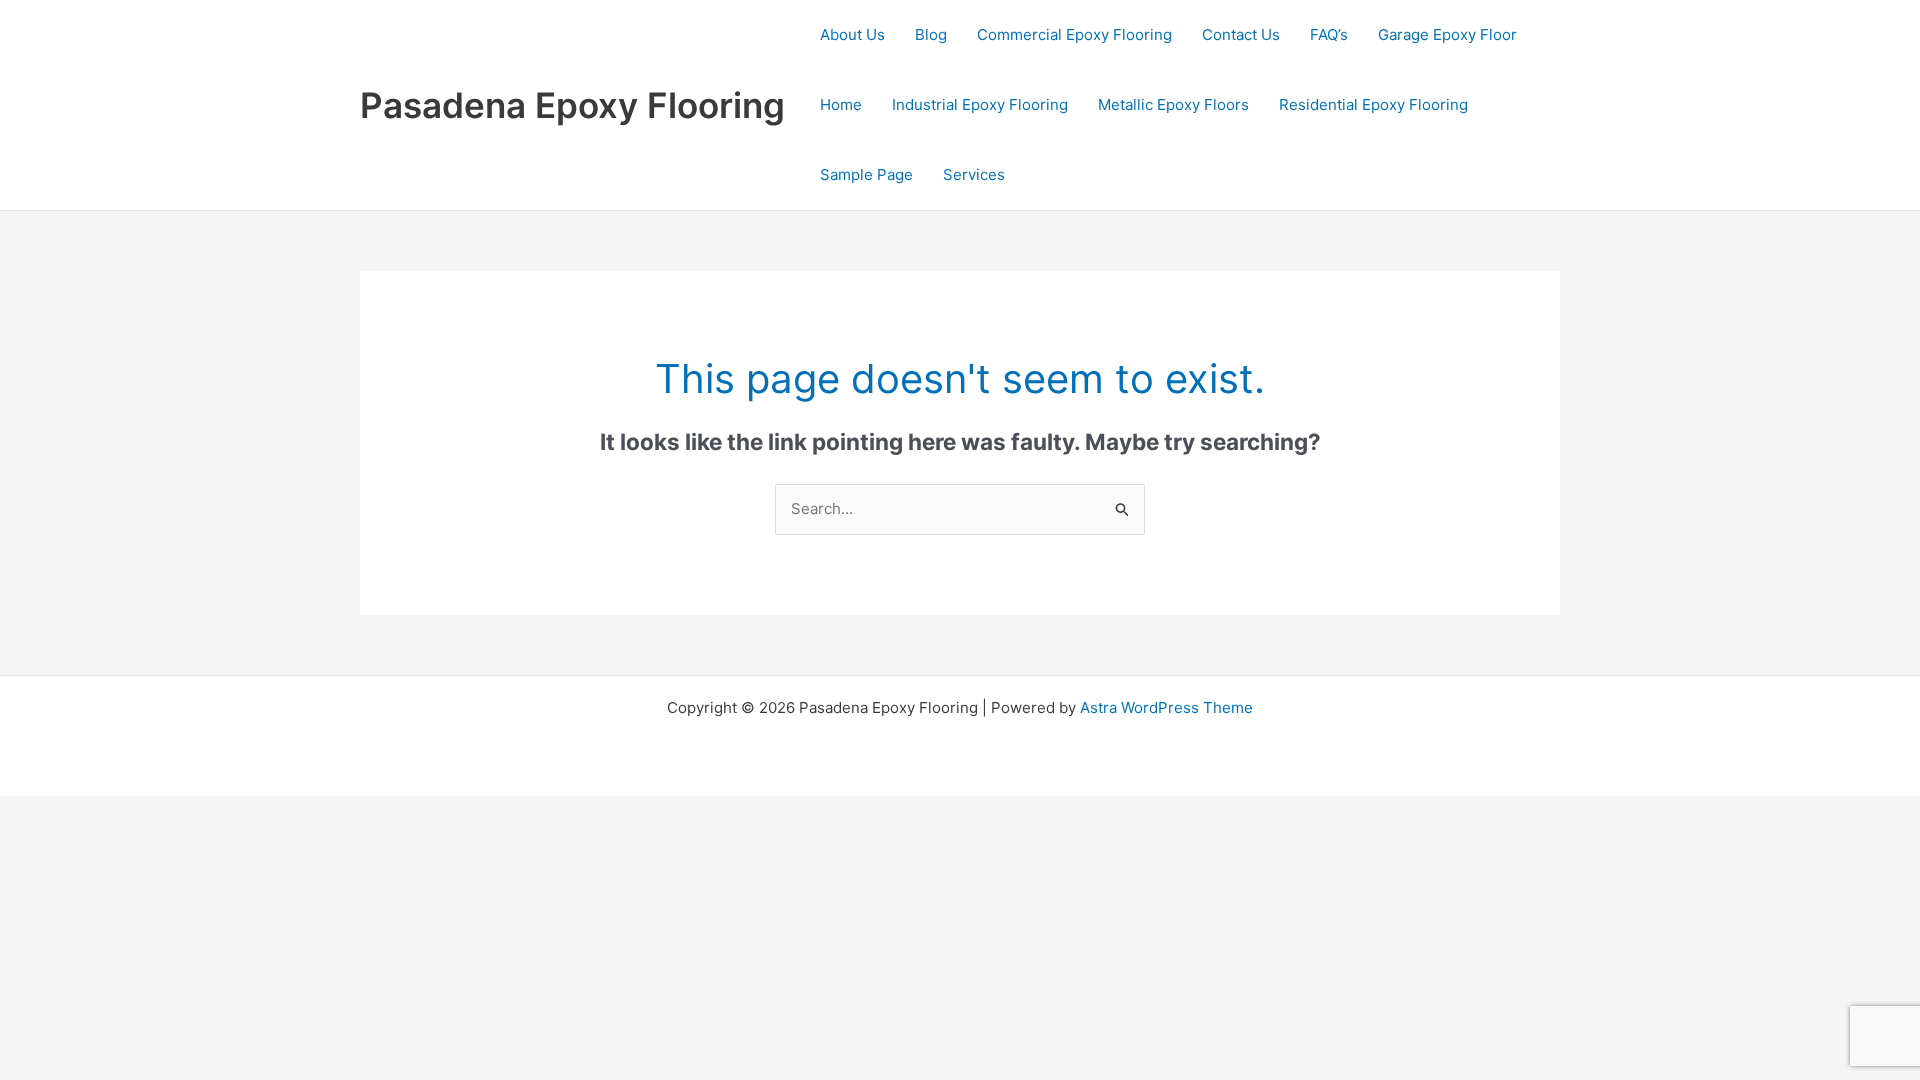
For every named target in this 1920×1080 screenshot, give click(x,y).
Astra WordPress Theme (1166, 707)
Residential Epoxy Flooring (1373, 104)
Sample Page (866, 174)
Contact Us (1241, 34)
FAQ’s (1329, 34)
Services (974, 174)
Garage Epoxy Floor (1447, 34)
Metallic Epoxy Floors (1173, 104)
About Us (852, 34)
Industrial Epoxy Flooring (980, 104)
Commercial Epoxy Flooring (1074, 34)
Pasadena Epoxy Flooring (572, 105)
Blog (931, 34)
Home (841, 104)
